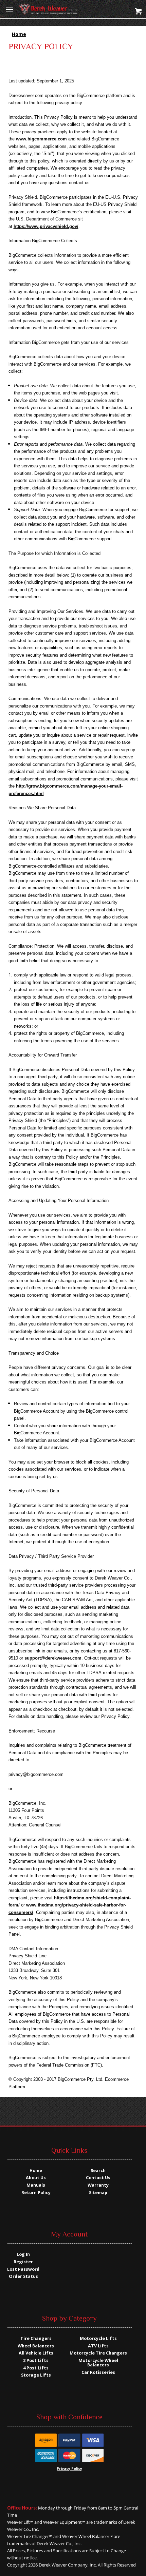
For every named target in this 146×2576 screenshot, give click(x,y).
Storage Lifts (36, 2375)
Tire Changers (36, 2338)
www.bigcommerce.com (41, 139)
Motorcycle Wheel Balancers (98, 2363)
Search (98, 2171)
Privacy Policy (69, 2468)
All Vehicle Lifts (36, 2353)
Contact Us (98, 2178)
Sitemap (98, 2193)
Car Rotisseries (98, 2372)
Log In (23, 2254)
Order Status (23, 2276)
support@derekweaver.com (53, 1658)
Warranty (98, 2185)
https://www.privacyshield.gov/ (46, 226)
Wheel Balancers (36, 2346)
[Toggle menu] (9, 9)
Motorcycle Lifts (98, 2338)
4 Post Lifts (36, 2368)
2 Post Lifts (36, 2360)
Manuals (36, 2185)
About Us (36, 2178)
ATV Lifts (98, 2346)
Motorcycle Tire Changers (98, 2353)
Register (23, 2262)
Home (36, 2171)
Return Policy (36, 2193)
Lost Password (23, 2269)
